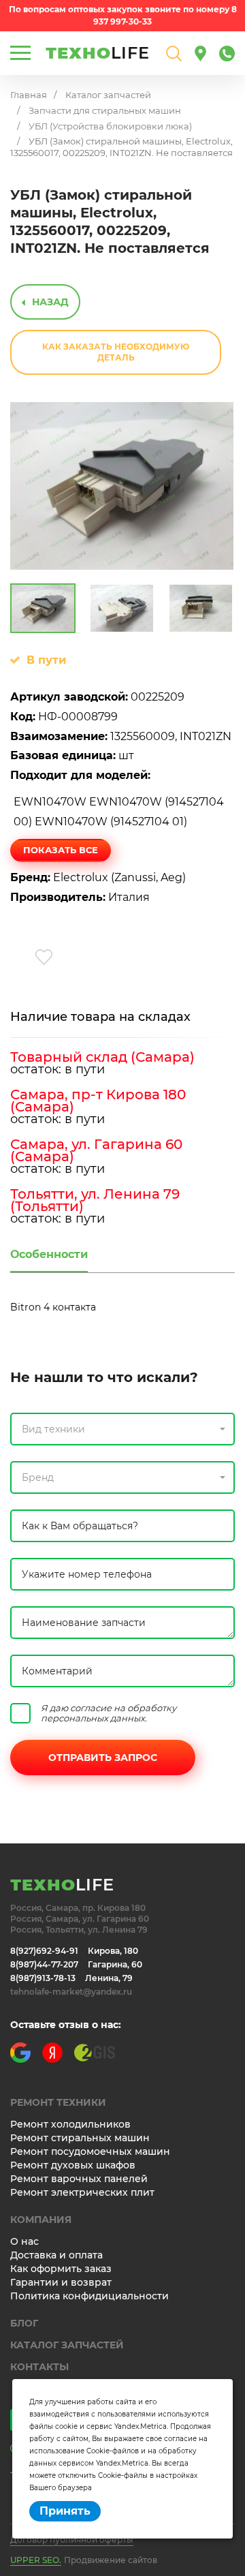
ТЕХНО (98, 53)
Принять (65, 2511)
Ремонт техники (58, 2102)
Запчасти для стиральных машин (105, 110)
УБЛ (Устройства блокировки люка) (110, 126)
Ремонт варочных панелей (79, 2179)
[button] (122, 1429)
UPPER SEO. (36, 2560)
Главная (29, 95)
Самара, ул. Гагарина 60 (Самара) (96, 1150)
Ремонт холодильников (70, 2124)
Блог (24, 2323)
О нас (24, 2241)
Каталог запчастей (108, 95)
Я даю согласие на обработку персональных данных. (109, 1713)
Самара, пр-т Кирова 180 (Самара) (98, 1101)
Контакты (39, 2367)
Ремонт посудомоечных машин (90, 2151)
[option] (122, 486)
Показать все (61, 850)
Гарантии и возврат (61, 2282)
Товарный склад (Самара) (102, 1057)
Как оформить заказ (61, 2269)
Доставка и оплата (56, 2255)
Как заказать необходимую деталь (116, 352)
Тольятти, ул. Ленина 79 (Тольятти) (95, 1200)
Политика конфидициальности (89, 2296)
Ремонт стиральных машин (80, 2138)
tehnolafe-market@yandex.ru (71, 1992)
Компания (41, 2220)
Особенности (49, 1254)
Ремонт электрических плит (82, 2192)
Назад (50, 302)
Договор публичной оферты (72, 2540)
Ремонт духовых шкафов (73, 2165)
